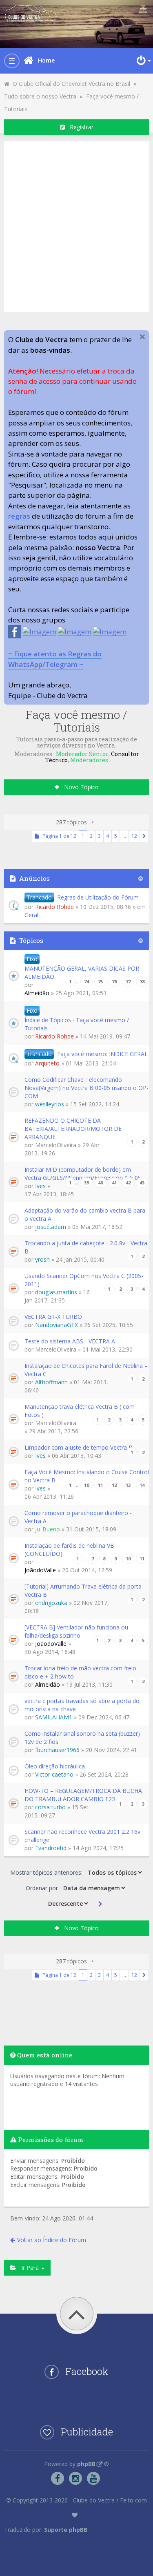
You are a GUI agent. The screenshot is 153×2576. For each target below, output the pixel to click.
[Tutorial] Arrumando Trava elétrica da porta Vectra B (83, 1590)
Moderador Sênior (82, 754)
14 (142, 1485)
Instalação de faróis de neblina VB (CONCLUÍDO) (69, 1550)
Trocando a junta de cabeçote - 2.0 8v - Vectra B (86, 1247)
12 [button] (134, 836)
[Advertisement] (76, 225)
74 (86, 981)
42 (128, 1183)
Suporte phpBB (66, 2530)
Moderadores (89, 760)
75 (100, 981)
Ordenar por (43, 1888)
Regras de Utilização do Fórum (98, 897)
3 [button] (99, 836)
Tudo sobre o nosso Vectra (40, 96)
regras (19, 516)
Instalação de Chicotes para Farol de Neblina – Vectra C (86, 1370)
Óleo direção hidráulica (55, 1766)
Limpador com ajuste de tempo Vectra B (79, 1447)
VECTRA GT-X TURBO (53, 1317)
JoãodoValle (40, 1570)
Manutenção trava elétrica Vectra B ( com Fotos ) (80, 1411)
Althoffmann (51, 1382)
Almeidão (37, 993)
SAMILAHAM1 (54, 1717)
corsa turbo (50, 1807)
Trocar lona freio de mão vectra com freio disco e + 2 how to (80, 1672)
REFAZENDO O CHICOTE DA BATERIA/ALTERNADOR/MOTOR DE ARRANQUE (73, 1129)
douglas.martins (56, 1292)
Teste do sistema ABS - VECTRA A (70, 1341)
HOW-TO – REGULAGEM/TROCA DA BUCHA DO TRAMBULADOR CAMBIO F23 (83, 1795)
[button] (144, 836)
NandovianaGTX (57, 1325)
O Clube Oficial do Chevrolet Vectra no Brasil (70, 84)
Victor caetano (54, 1774)
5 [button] (116, 836)
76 (114, 981)
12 (114, 1485)
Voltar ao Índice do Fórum (52, 2240)
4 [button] (108, 836)
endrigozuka (51, 1603)
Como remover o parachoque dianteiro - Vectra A (78, 1517)
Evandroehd (51, 1848)
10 (86, 1485)
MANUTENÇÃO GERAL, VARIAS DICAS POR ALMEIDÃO (82, 972)
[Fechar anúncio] (142, 337)
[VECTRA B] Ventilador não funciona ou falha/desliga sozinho (76, 1631)
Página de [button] (58, 836)
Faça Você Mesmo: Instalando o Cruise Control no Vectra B (87, 1476)
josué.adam (51, 1227)
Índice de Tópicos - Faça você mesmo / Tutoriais (77, 1024)
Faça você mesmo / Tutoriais (76, 721)
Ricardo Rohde (54, 907)
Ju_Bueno (48, 1529)
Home (46, 60)
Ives (40, 1186)
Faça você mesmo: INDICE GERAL (102, 1054)
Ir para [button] (28, 2268)
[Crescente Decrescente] (67, 1903)
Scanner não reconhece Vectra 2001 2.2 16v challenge (82, 1836)
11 (100, 1485)
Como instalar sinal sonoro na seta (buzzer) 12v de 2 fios (82, 1738)
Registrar (79, 127)
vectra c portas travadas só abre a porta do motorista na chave (82, 1705)
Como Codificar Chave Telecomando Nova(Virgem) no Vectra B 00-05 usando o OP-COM (86, 1088)
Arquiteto (47, 1063)
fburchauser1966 (57, 1750)
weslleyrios (50, 1104)
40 (100, 1183)
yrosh (42, 1259)
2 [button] (91, 836)
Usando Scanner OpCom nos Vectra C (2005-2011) (84, 1280)
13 (128, 1485)
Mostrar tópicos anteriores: (47, 1872)
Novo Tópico (79, 787)
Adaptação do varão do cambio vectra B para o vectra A (85, 1214)
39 (86, 1183)
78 (142, 981)
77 (128, 981)
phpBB (86, 2464)
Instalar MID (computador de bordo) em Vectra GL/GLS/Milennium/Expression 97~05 (83, 1174)
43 (142, 1183)
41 (114, 1183)
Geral (31, 915)
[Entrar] (143, 60)
